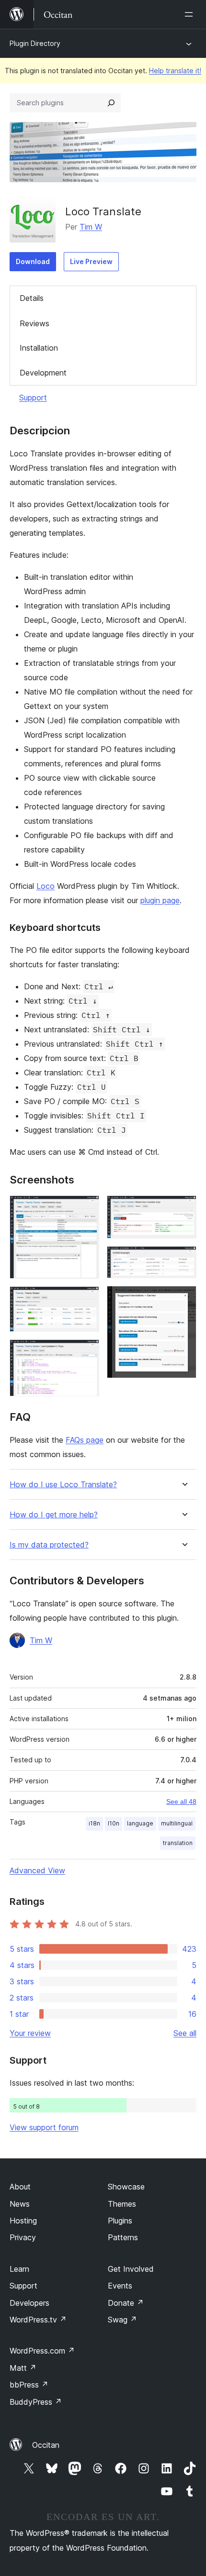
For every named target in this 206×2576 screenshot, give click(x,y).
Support (33, 398)
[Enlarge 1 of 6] (86, 1208)
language (140, 1823)
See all (185, 2033)
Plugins (120, 2221)
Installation (39, 348)
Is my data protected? (49, 1545)
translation (178, 1843)
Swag (122, 2320)
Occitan (46, 2445)
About (20, 2187)
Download (33, 261)
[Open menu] (191, 14)
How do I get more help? (54, 1515)
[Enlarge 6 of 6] (183, 1299)
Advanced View (37, 1870)
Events (120, 2286)
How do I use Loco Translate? (63, 1485)
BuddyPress (36, 2402)
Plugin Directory (35, 43)
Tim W (91, 227)
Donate (126, 2303)
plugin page (160, 900)
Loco (46, 886)
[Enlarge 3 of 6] (86, 1352)
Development (43, 373)
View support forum (44, 2127)
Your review (30, 2033)
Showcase (126, 2187)
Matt (23, 2368)
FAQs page (85, 1440)
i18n (94, 1823)
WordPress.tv (38, 2320)
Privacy (23, 2237)
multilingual (177, 1823)
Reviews (34, 323)
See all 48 (181, 1802)
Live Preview (91, 261)
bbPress (29, 2385)
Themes (122, 2204)
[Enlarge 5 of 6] (183, 1259)
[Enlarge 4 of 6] (183, 1208)
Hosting (23, 2221)
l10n (114, 1823)
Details (32, 298)
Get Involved (131, 2269)
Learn (19, 2269)
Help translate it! (175, 71)
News (20, 2204)
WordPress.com (42, 2351)
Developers (29, 2303)
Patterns (123, 2237)
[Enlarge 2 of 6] (86, 1299)
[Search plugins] (111, 103)
